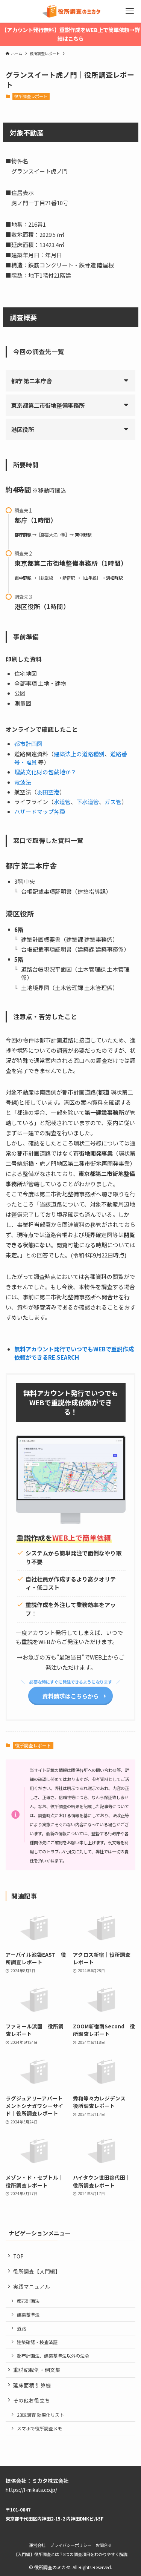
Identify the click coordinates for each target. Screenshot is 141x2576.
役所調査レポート (31, 96)
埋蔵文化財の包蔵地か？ (45, 772)
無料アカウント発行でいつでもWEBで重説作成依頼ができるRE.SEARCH (74, 1353)
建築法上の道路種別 (79, 754)
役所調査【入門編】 (37, 2271)
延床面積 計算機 (32, 2385)
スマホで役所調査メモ (39, 2428)
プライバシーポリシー (71, 2545)
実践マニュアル (32, 2286)
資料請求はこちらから (71, 1696)
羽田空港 (48, 792)
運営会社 (37, 2545)
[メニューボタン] (130, 11)
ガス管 (113, 802)
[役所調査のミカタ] (70, 11)
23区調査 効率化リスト (40, 2415)
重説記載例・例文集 (37, 2370)
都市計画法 (28, 2301)
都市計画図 (28, 744)
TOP (18, 2256)
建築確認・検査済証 (37, 2342)
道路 (21, 2328)
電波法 (23, 782)
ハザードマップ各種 (40, 811)
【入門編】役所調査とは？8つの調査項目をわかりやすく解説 (70, 2554)
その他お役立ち (32, 2400)
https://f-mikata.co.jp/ (31, 2490)
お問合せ (104, 2545)
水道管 (62, 802)
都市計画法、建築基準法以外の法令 (53, 2356)
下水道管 (88, 802)
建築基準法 (28, 2314)
